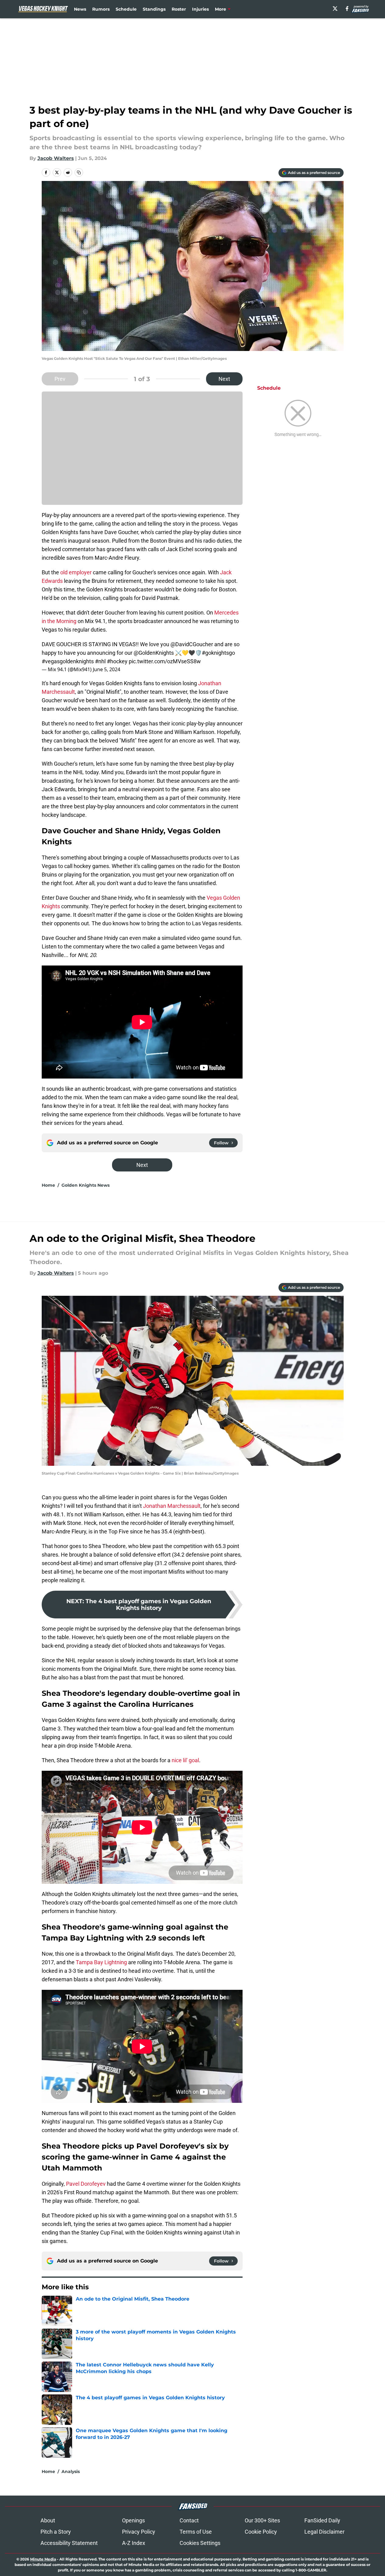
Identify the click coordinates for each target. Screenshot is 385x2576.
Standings (154, 9)
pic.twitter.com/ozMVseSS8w (165, 661)
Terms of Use (196, 2532)
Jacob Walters (56, 158)
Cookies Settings (200, 2543)
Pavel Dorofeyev (85, 2184)
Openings (133, 2520)
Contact (189, 2520)
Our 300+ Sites (262, 2520)
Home (48, 1185)
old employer (76, 572)
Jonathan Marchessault (172, 1506)
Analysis (71, 2471)
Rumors (101, 9)
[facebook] (347, 9)
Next (224, 379)
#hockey (117, 661)
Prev (60, 379)
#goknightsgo (218, 653)
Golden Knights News (86, 1185)
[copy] (79, 172)
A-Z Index (134, 2543)
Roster (179, 9)
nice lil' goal (185, 1760)
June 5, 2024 (107, 669)
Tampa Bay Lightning (101, 1962)
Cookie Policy (261, 2532)
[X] (335, 9)
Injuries (200, 9)
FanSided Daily (322, 2520)
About (48, 2520)
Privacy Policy (139, 2532)
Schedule (126, 9)
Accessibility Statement (69, 2543)
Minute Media (43, 2559)
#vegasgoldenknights (68, 661)
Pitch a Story (56, 2532)
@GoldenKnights (154, 653)
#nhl (100, 661)
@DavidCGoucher (192, 644)
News (80, 9)
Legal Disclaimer (324, 2532)
